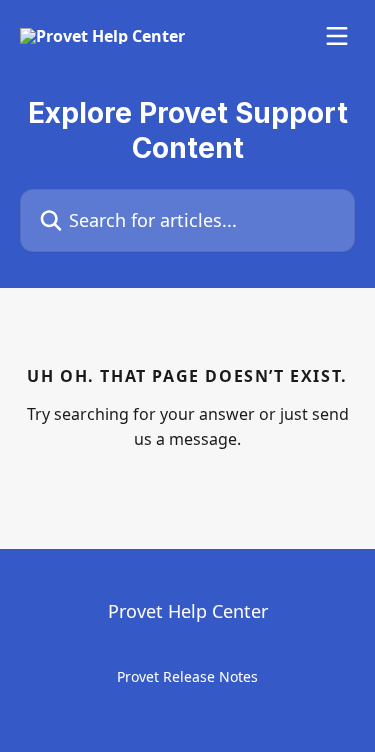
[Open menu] (337, 36)
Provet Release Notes (187, 676)
